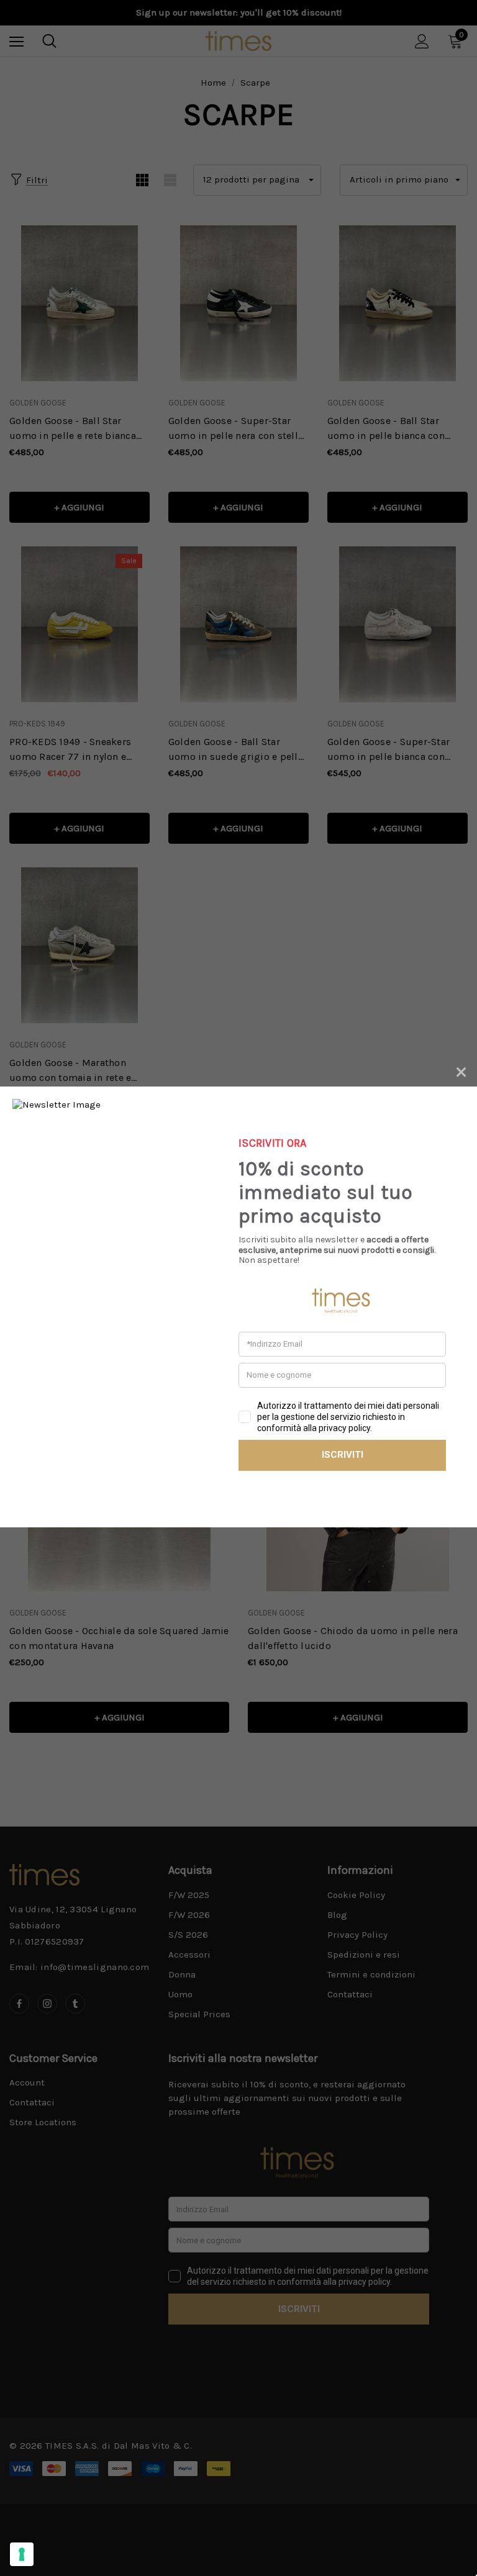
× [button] (461, 1070)
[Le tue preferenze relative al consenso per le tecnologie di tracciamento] (22, 2554)
